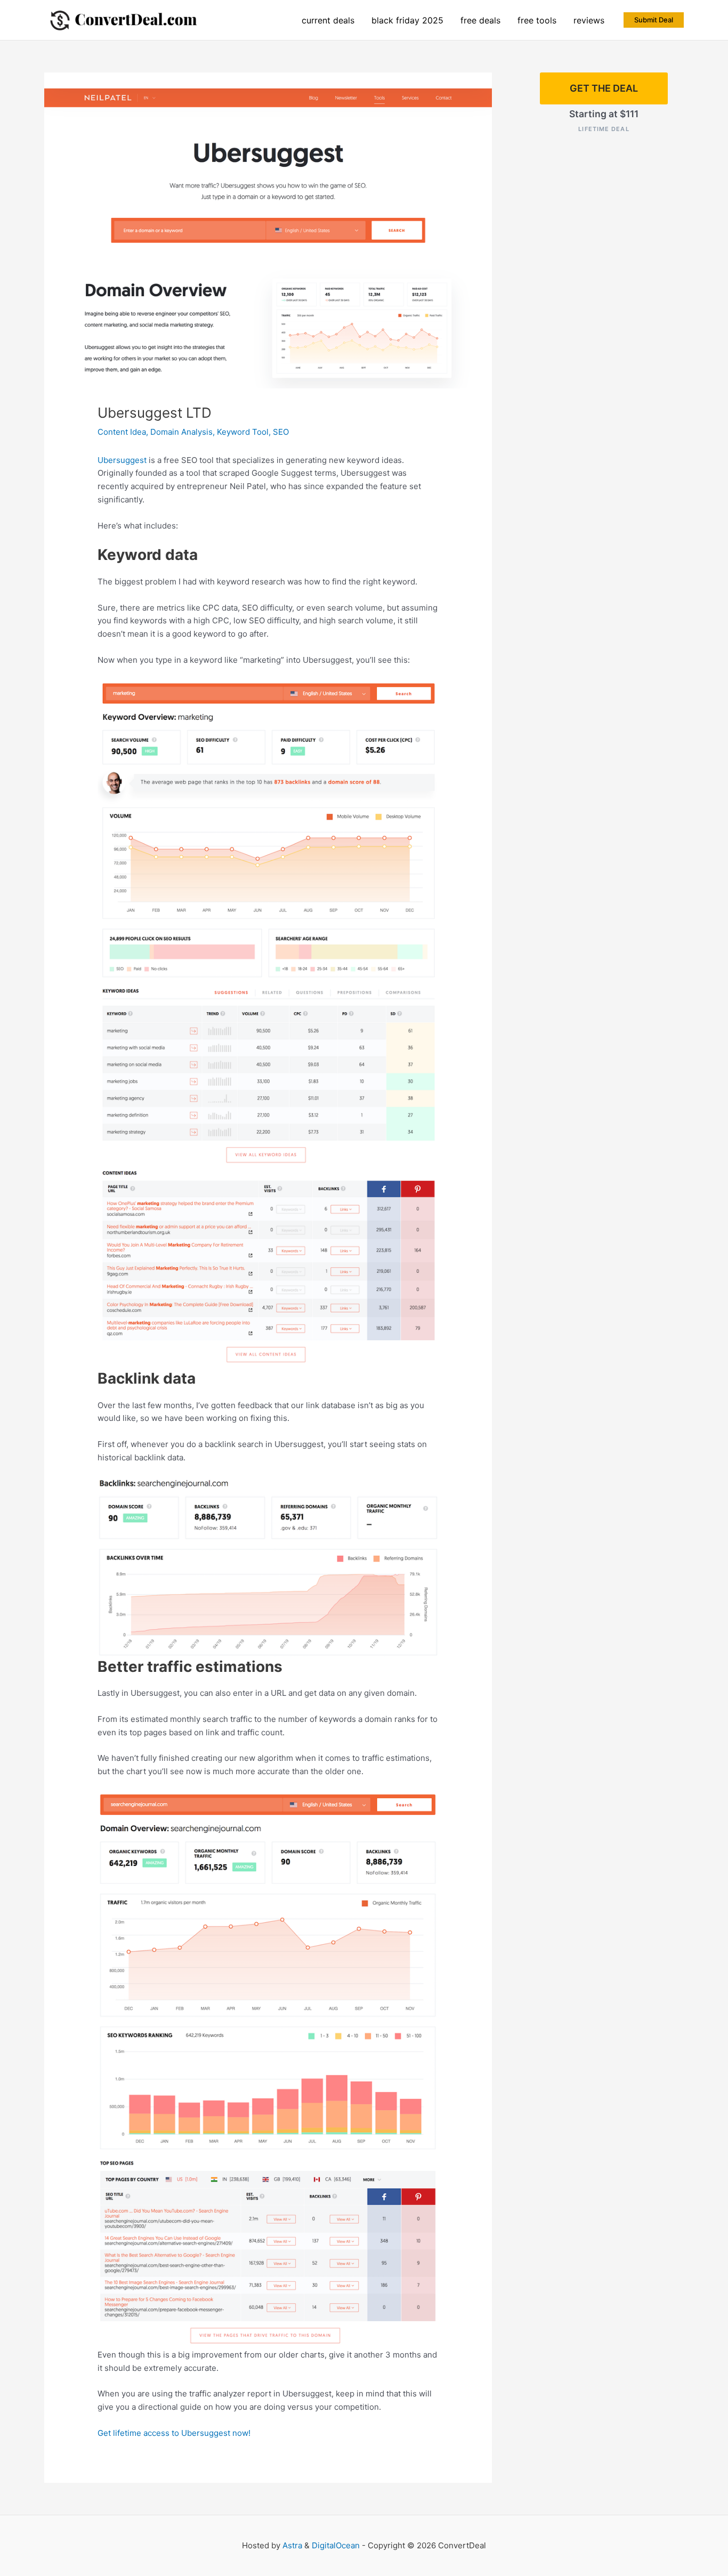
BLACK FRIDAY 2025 (407, 20)
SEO (281, 432)
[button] (654, 20)
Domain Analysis (181, 432)
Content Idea (122, 432)
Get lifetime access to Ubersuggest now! (174, 2433)
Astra (292, 2545)
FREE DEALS (480, 20)
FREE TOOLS (537, 20)
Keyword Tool (243, 432)
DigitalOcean (336, 2545)
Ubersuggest (122, 460)
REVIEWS (589, 20)
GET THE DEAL (604, 88)
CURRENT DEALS (328, 20)
